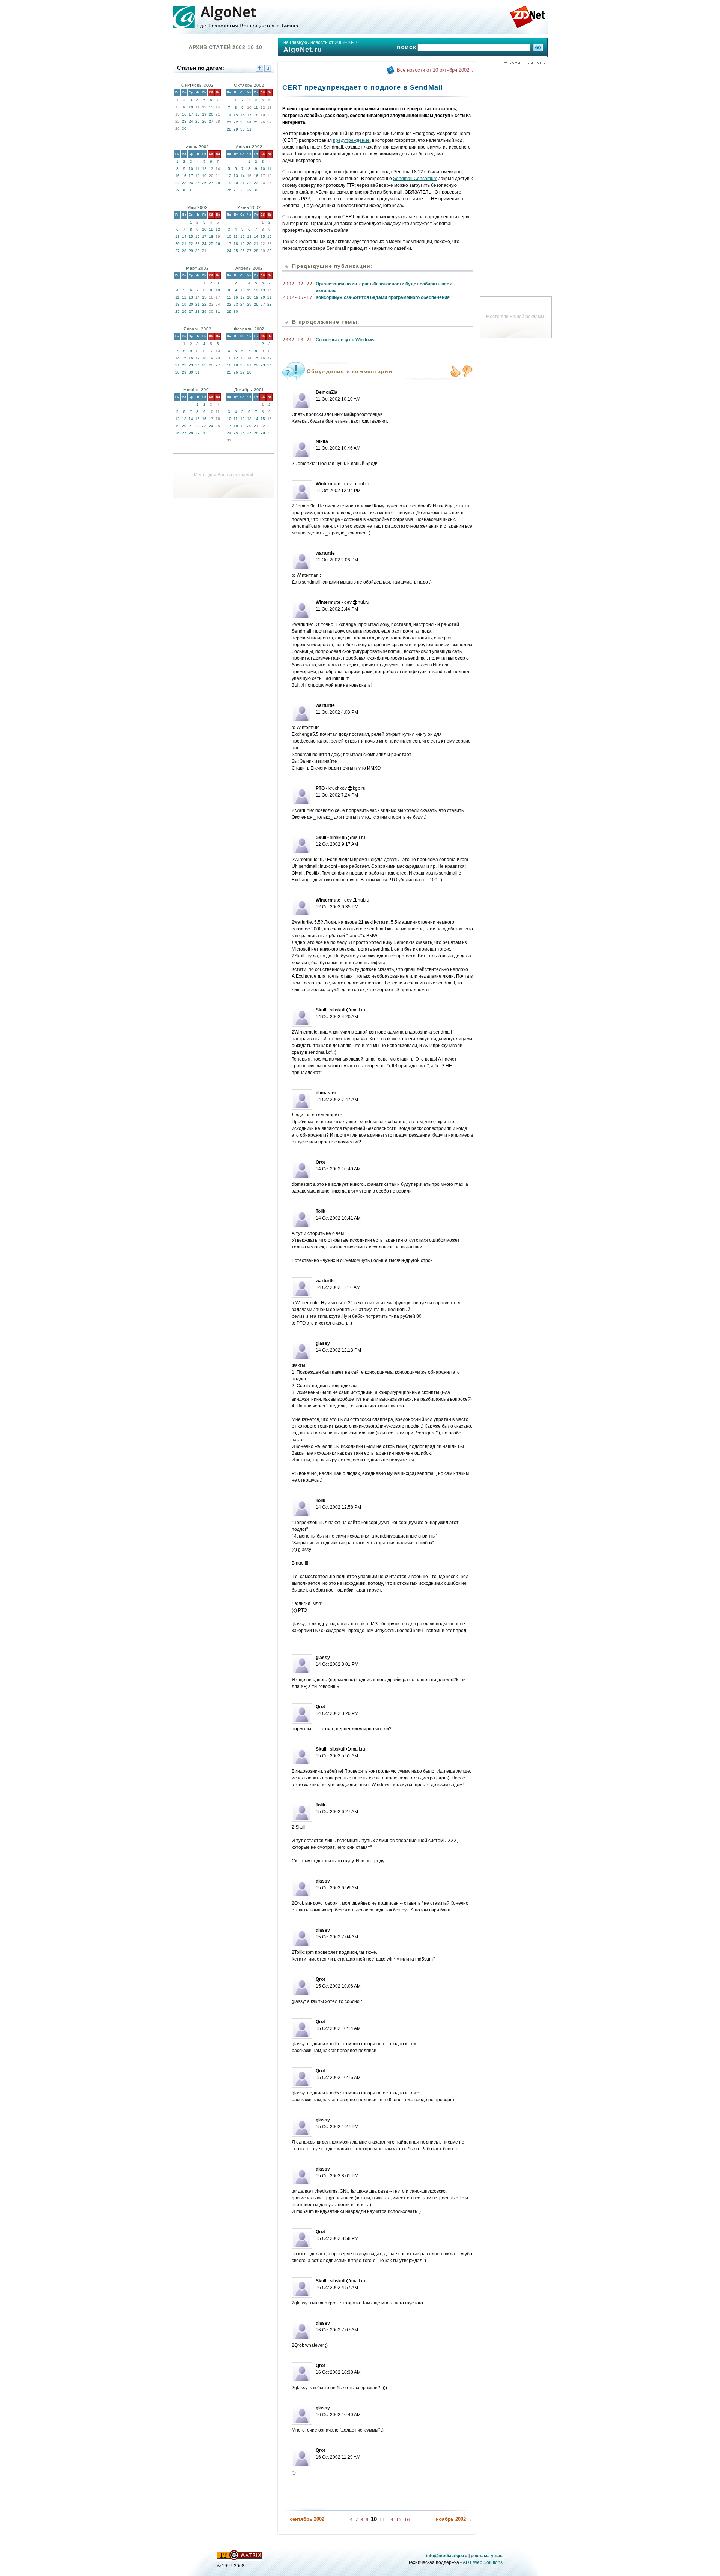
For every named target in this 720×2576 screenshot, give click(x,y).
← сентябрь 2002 (304, 2519)
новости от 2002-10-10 (335, 42)
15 (236, 115)
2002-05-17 (297, 297)
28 (229, 129)
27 (211, 121)
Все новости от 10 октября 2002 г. (435, 70)
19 (204, 114)
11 (197, 107)
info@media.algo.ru (447, 2556)
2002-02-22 (297, 284)
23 (184, 121)
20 (211, 114)
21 (229, 122)
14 (229, 115)
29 (236, 129)
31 (249, 129)
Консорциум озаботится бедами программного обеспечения (383, 297)
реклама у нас (487, 2556)
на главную (295, 42)
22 (236, 122)
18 (198, 114)
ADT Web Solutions (483, 2562)
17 (191, 114)
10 (191, 107)
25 (198, 121)
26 (204, 121)
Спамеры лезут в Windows (345, 340)
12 (204, 107)
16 (184, 114)
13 (211, 107)
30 (184, 128)
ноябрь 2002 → (454, 2519)
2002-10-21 (297, 340)
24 (191, 121)
